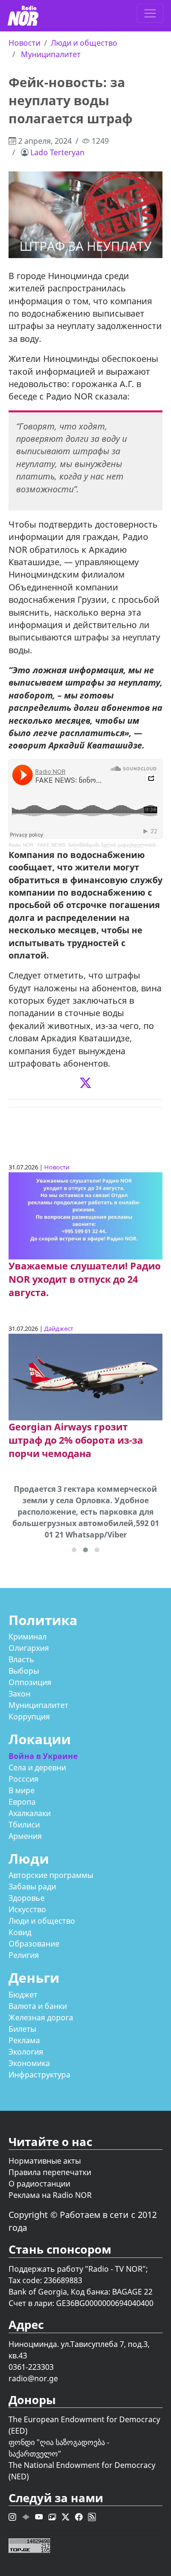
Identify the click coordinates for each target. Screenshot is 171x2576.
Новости (24, 43)
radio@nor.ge (33, 2378)
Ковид (20, 1932)
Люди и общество (84, 43)
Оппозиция (30, 1682)
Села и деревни (37, 1767)
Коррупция (29, 1717)
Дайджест (59, 1328)
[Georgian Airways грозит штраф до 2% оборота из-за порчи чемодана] (85, 1376)
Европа (22, 1802)
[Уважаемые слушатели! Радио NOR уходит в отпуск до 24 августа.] (85, 1215)
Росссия (24, 1779)
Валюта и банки (38, 2006)
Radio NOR (21, 845)
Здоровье (27, 1898)
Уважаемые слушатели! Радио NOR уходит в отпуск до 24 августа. (85, 1279)
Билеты (22, 2029)
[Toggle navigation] (150, 13)
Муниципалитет (51, 54)
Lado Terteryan (57, 152)
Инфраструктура (39, 2075)
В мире (22, 1790)
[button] (74, 1550)
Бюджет (23, 1995)
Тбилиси (24, 1825)
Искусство (27, 1909)
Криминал (28, 1637)
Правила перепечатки (50, 2172)
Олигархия (29, 1648)
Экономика (29, 2063)
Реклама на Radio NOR (50, 2195)
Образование (34, 1944)
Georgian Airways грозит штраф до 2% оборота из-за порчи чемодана (76, 1440)
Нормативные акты (45, 2161)
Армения (25, 1836)
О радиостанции (39, 2184)
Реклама (24, 2040)
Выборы (24, 1671)
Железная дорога (41, 2017)
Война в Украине (43, 1756)
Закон (19, 1694)
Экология (26, 2052)
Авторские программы (51, 1875)
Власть (21, 1659)
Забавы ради (32, 1887)
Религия (24, 1955)
